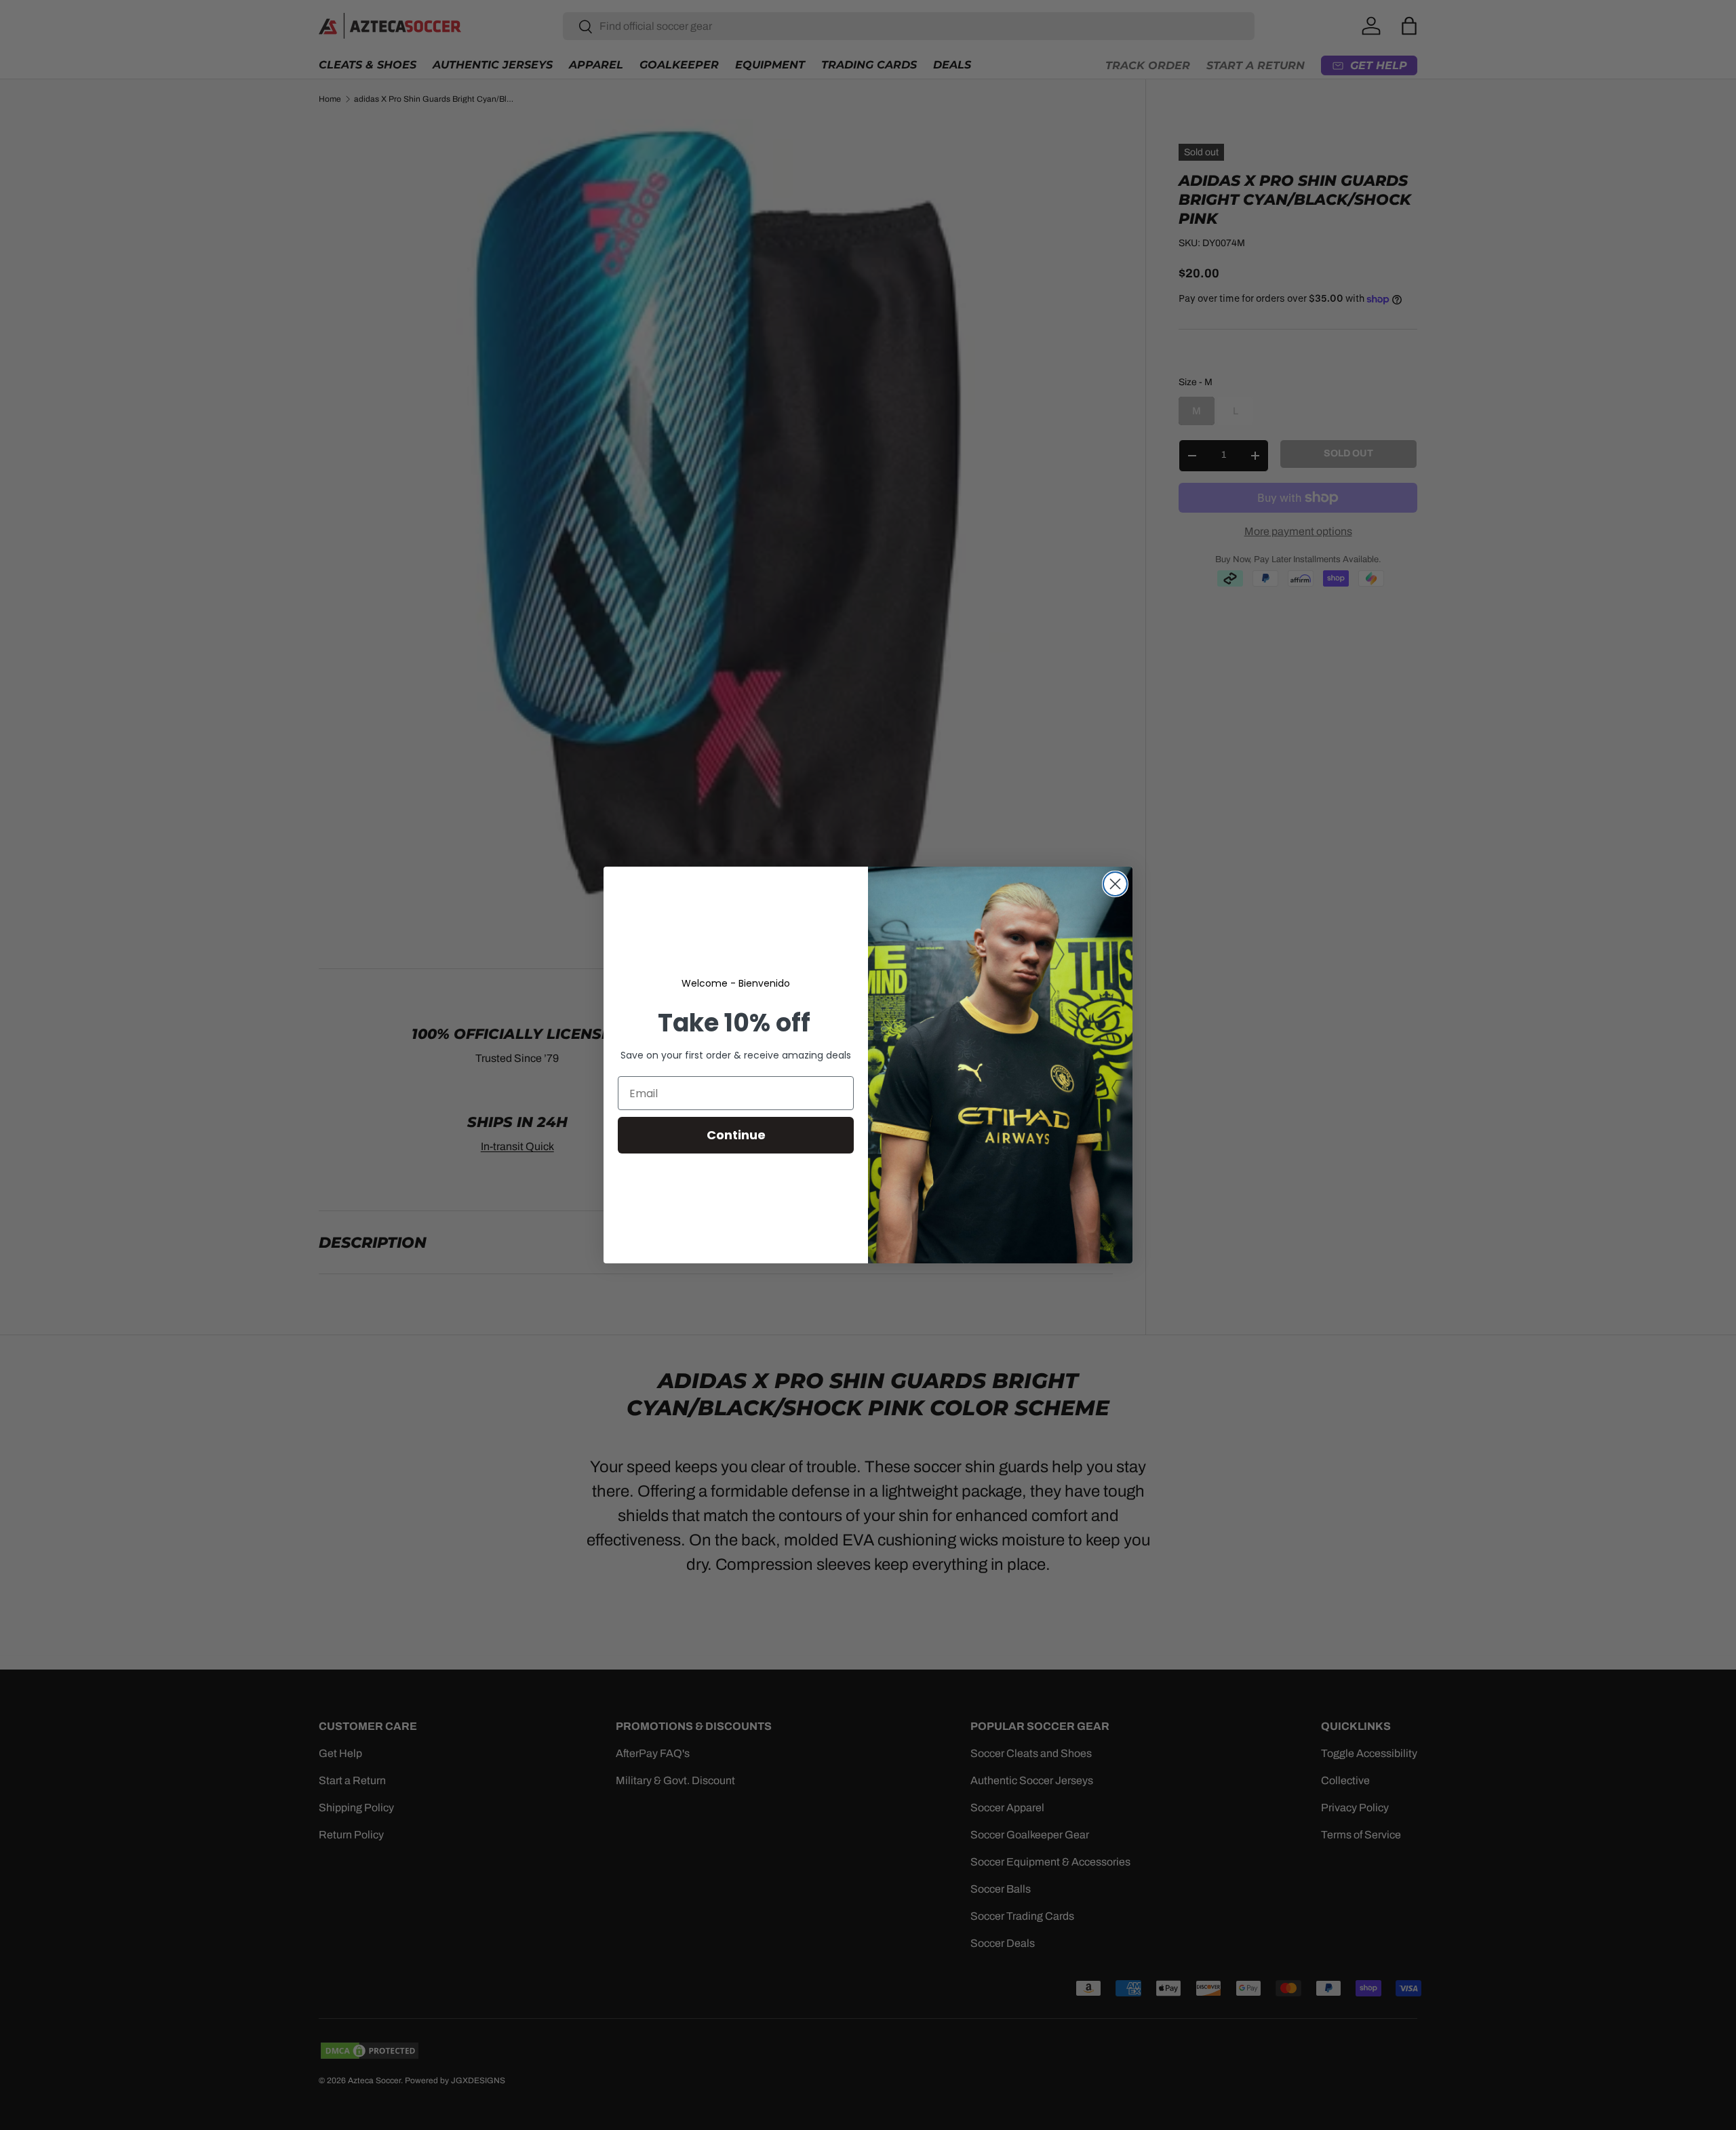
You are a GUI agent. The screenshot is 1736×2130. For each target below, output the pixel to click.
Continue (736, 1135)
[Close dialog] (1115, 884)
